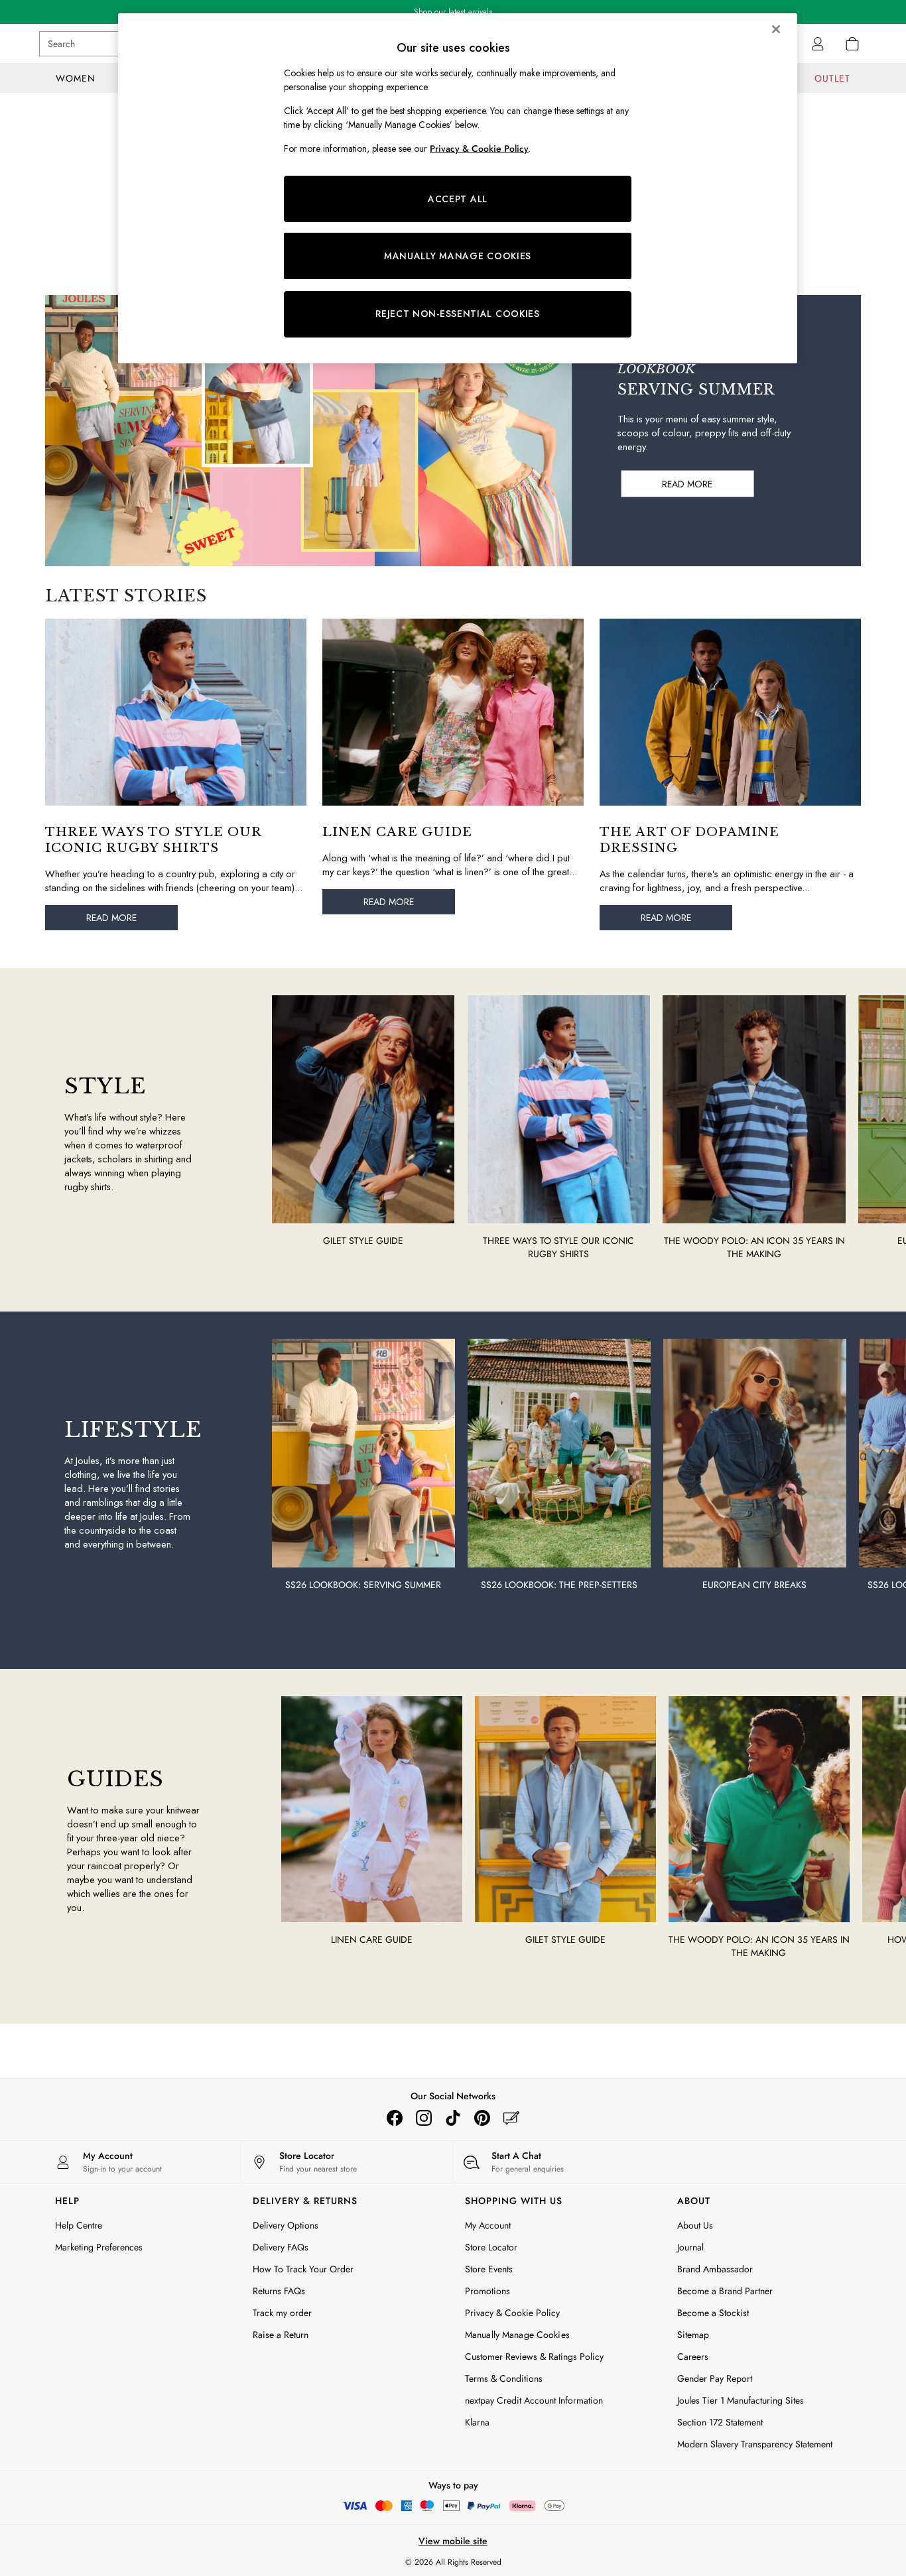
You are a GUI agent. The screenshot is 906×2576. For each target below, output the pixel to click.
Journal (690, 2247)
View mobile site (453, 2541)
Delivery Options (286, 2225)
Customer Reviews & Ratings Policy (534, 2357)
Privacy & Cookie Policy (512, 2313)
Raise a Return (281, 2335)
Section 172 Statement (720, 2422)
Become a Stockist (713, 2313)
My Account (488, 2225)
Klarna (477, 2422)
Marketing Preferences (99, 2247)
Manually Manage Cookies (517, 2335)
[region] (458, 188)
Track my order (282, 2313)
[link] (818, 44)
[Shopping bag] (852, 44)
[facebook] (395, 2118)
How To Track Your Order (303, 2269)
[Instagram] (424, 2118)
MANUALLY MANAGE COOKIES (458, 256)
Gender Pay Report (715, 2378)
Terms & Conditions (504, 2378)
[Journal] (511, 2118)
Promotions (487, 2291)
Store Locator (491, 2247)
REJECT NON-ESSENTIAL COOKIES (458, 314)
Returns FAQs (279, 2291)
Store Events (489, 2269)
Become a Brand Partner (725, 2291)
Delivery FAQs (281, 2247)
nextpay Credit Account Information (534, 2400)
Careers (693, 2357)
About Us (695, 2225)
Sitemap (693, 2335)
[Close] (776, 29)
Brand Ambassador (715, 2269)
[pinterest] (482, 2118)
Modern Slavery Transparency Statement (755, 2444)
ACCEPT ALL (458, 199)
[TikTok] (453, 2118)
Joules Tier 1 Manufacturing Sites (741, 2400)
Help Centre (79, 2225)
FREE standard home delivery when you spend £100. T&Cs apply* (453, 12)
